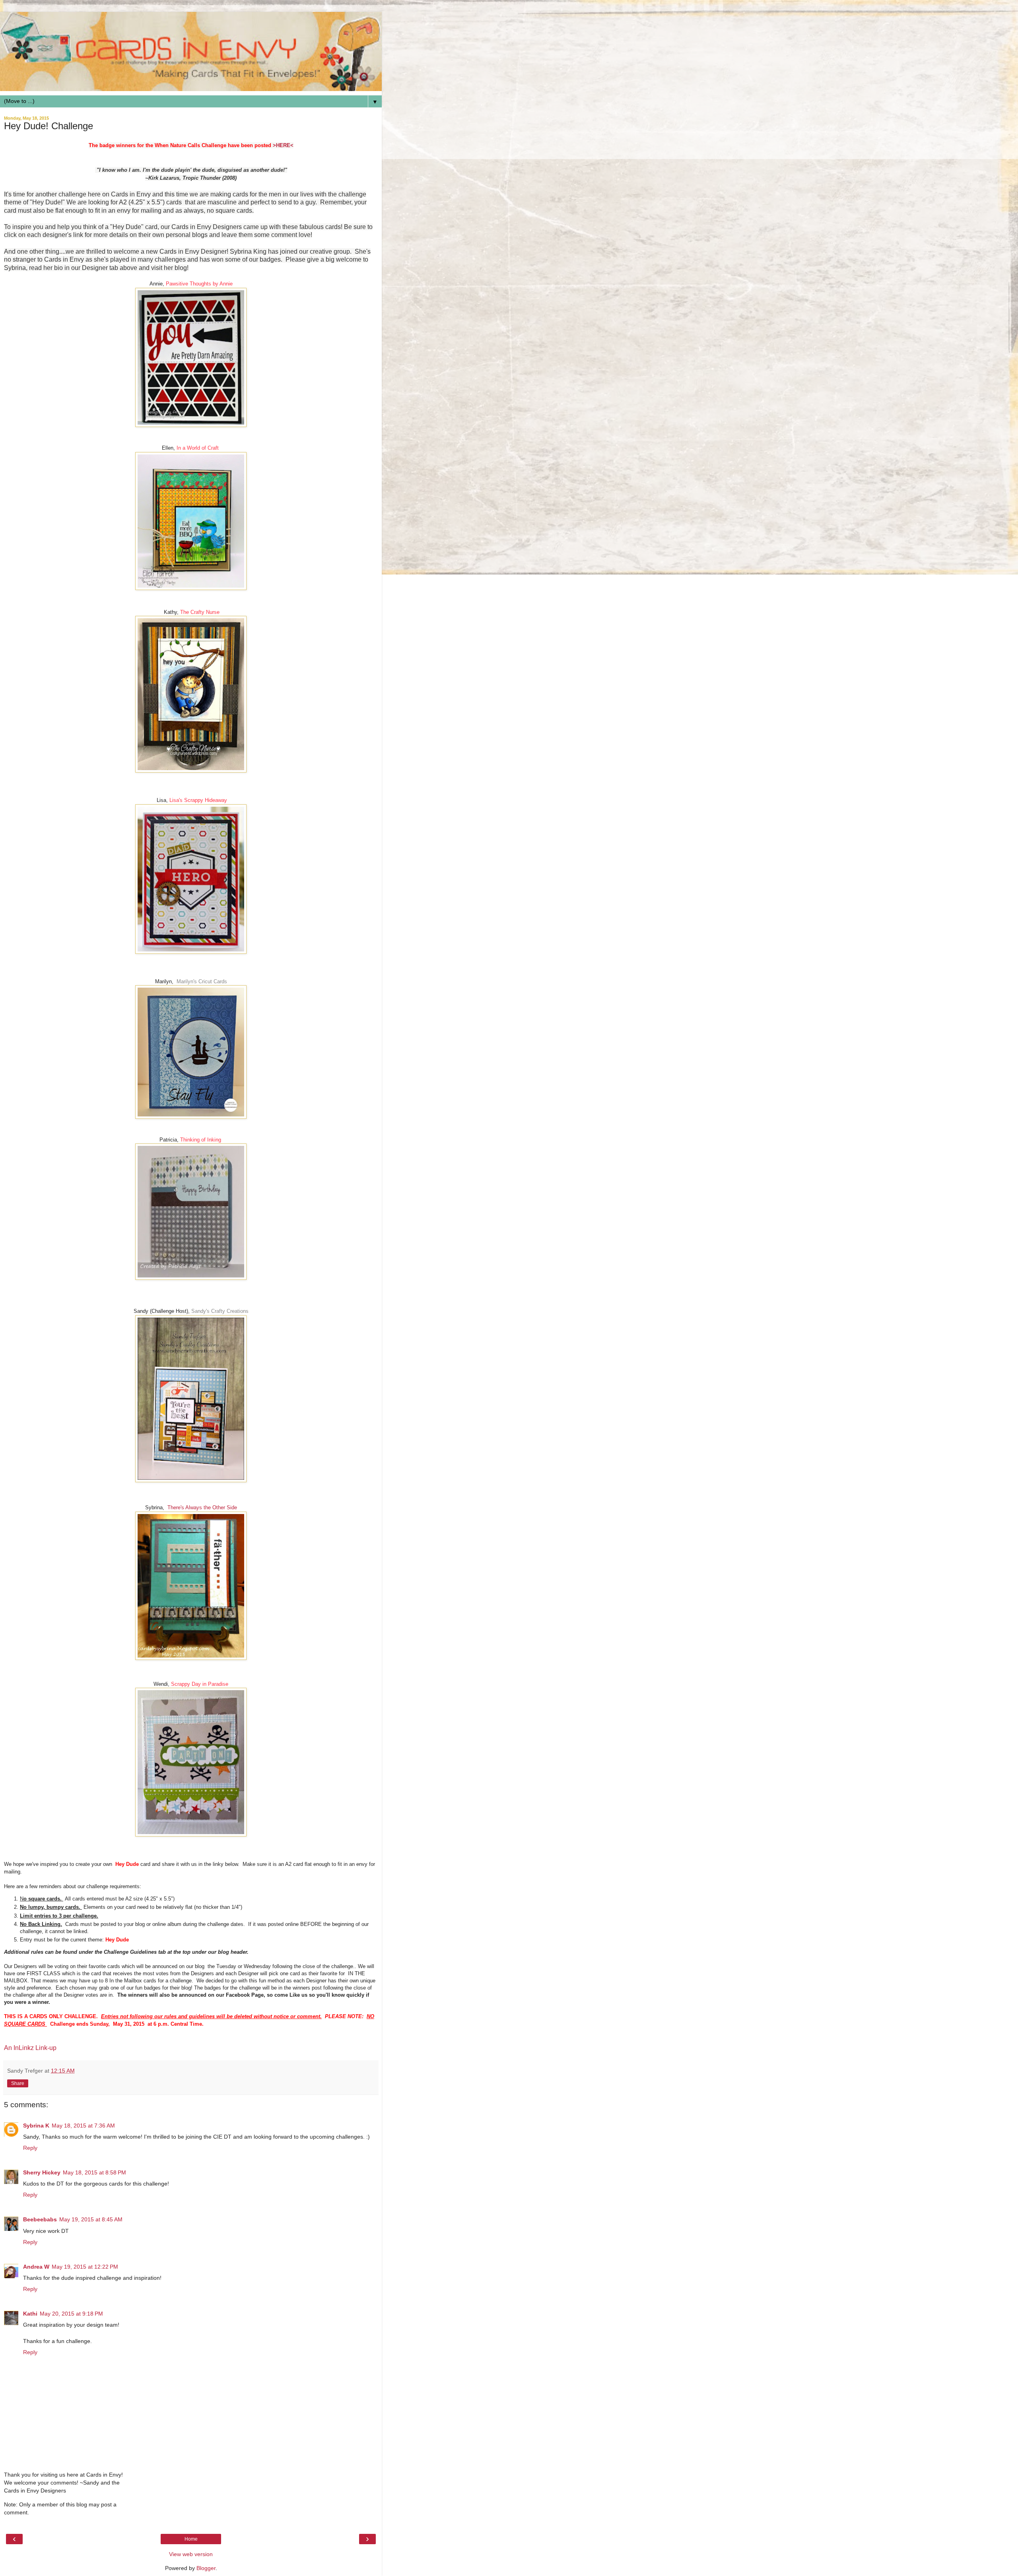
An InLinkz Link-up (30, 2048)
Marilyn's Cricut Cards (202, 981)
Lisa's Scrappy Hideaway (198, 800)
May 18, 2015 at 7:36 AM (83, 2126)
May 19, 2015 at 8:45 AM (91, 2219)
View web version (191, 2554)
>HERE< (283, 145)
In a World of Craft (198, 448)
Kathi (30, 2314)
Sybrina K (36, 2126)
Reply (30, 2148)
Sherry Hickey (42, 2172)
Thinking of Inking (201, 1140)
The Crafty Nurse (200, 612)
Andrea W (36, 2267)
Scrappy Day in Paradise (200, 1684)
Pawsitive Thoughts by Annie (199, 284)
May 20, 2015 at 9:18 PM (71, 2314)
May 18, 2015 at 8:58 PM (94, 2172)
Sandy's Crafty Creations (220, 1311)
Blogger (206, 2568)
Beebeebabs (40, 2219)
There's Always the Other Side (202, 1507)
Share (18, 2083)
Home (191, 2539)
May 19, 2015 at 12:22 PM (85, 2267)
